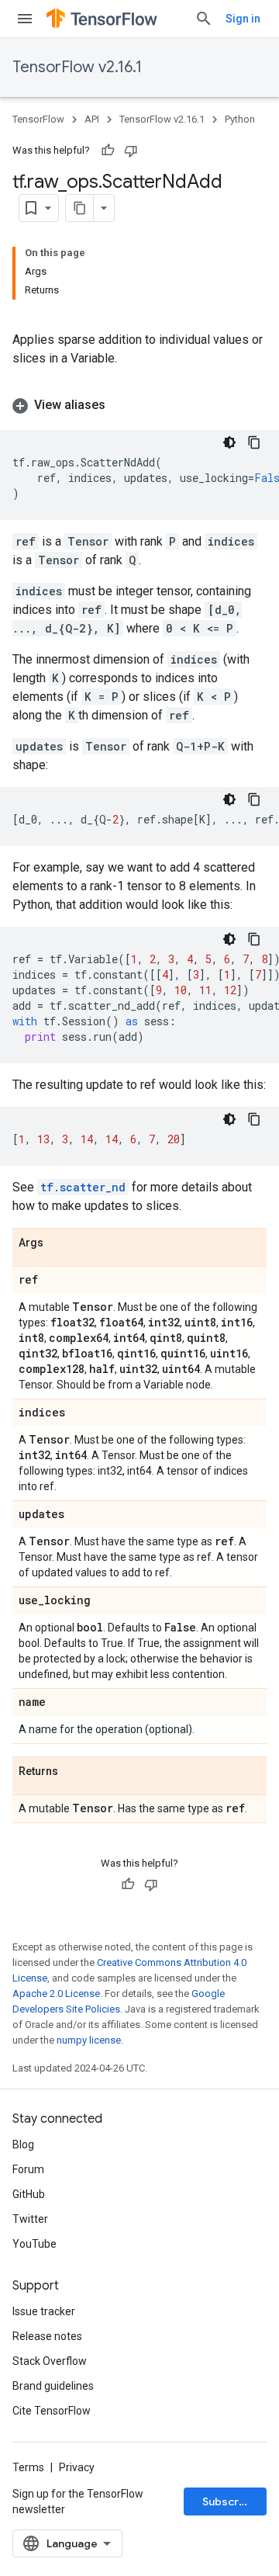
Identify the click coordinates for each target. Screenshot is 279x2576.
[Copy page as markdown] (80, 208)
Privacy (77, 2467)
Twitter (30, 2219)
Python (240, 119)
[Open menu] (25, 19)
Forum (28, 2169)
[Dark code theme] (229, 442)
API (92, 119)
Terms (28, 2467)
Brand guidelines (53, 2386)
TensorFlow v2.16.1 (77, 67)
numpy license (89, 2040)
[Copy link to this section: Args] (59, 1243)
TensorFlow (38, 119)
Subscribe (229, 2501)
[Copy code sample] (254, 442)
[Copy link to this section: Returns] (74, 1772)
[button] (139, 405)
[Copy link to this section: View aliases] (121, 405)
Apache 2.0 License (56, 1994)
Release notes (47, 2336)
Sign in (243, 19)
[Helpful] (108, 151)
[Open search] (204, 19)
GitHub (29, 2194)
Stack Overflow (50, 2361)
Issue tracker (44, 2311)
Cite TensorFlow (52, 2411)
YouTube (34, 2244)
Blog (23, 2144)
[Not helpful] (131, 151)
